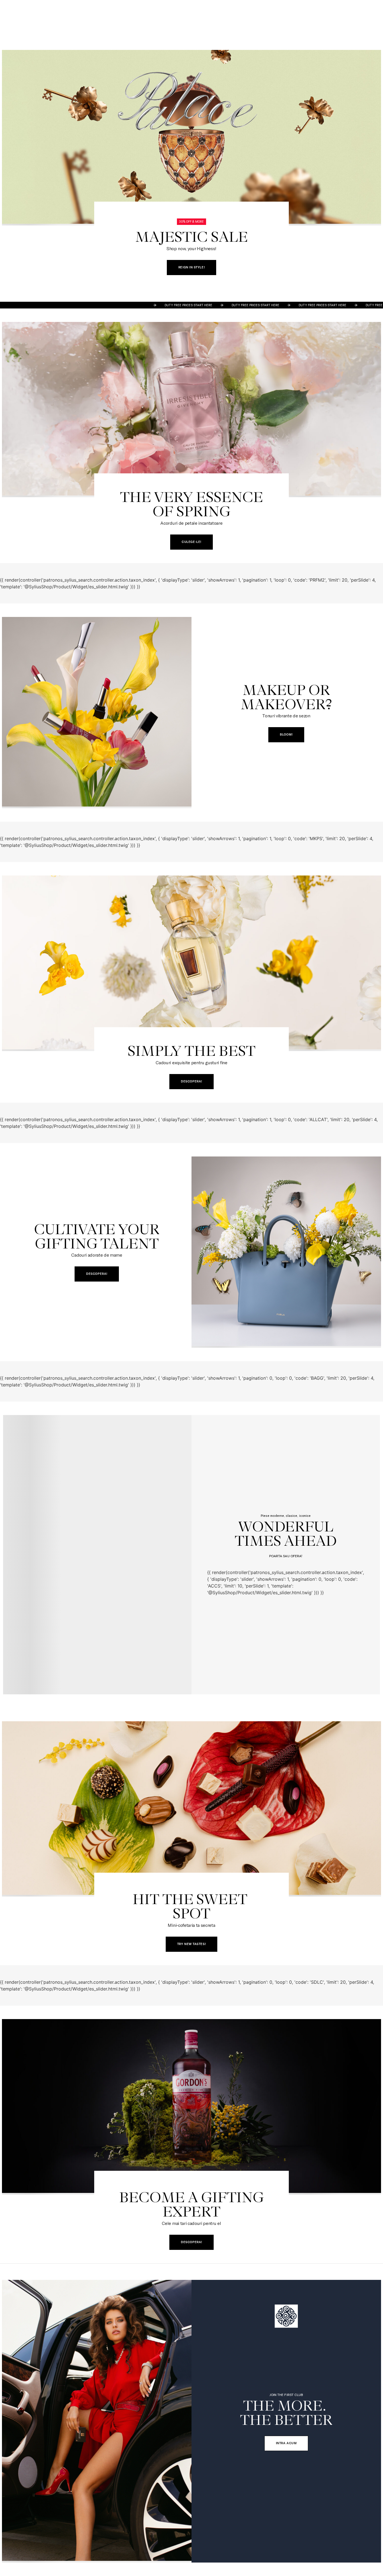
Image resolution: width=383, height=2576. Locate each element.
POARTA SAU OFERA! (286, 1556)
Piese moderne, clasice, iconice (286, 1515)
